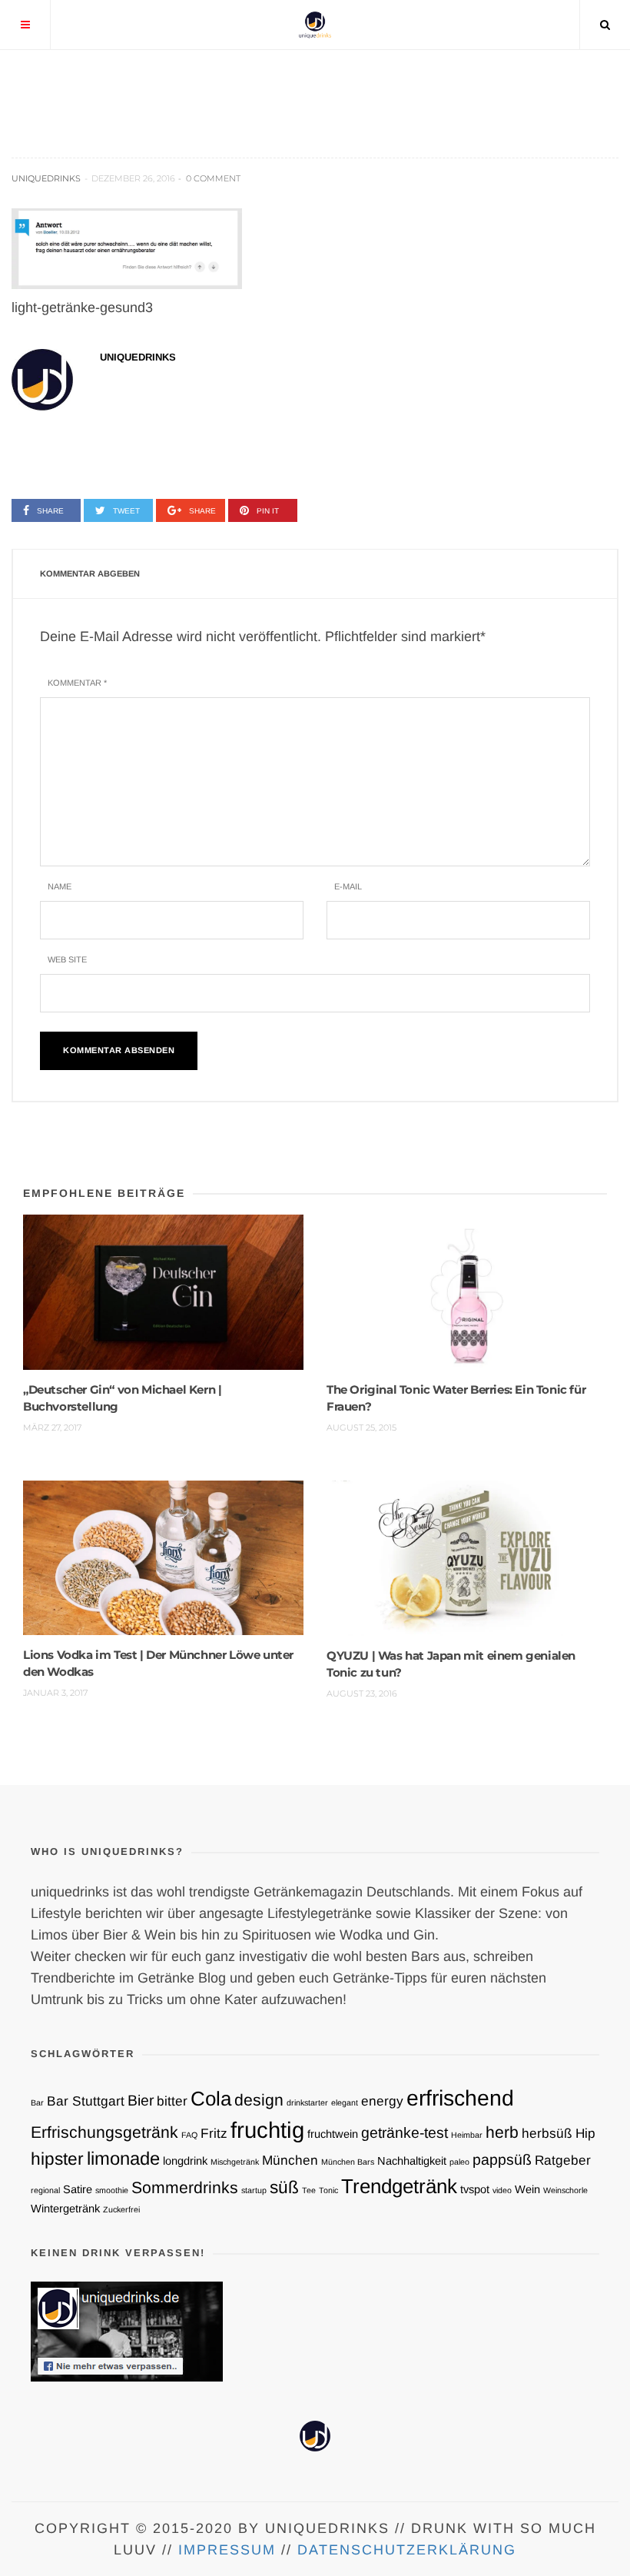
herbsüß (547, 2133)
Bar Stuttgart (86, 2101)
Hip (585, 2133)
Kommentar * (77, 683)
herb (502, 2132)
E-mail (348, 886)
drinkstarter (307, 2102)
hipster (57, 2159)
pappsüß (502, 2159)
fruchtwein (333, 2134)
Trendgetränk (399, 2186)
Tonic (328, 2190)
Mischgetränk (235, 2162)
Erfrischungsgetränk (104, 2132)
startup (254, 2190)
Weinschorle (565, 2190)
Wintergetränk (65, 2209)
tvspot (475, 2189)
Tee (309, 2190)
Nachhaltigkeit (412, 2161)
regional (45, 2190)
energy (382, 2101)
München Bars (348, 2162)
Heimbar (467, 2135)
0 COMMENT (213, 178)
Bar (37, 2102)
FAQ (189, 2135)
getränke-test (405, 2132)
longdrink (185, 2161)
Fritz (214, 2133)
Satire (78, 2189)
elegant (345, 2102)
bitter (172, 2101)
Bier (141, 2100)
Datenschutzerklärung (407, 2550)
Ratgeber (563, 2160)
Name (60, 886)
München (290, 2160)
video (502, 2190)
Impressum (227, 2550)
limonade (123, 2158)
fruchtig (267, 2130)
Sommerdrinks (185, 2187)
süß (284, 2187)
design (259, 2100)
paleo (459, 2162)
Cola (211, 2099)
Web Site (67, 959)
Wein (527, 2189)
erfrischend (460, 2098)
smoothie (112, 2190)
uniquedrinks (46, 178)
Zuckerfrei (121, 2209)
